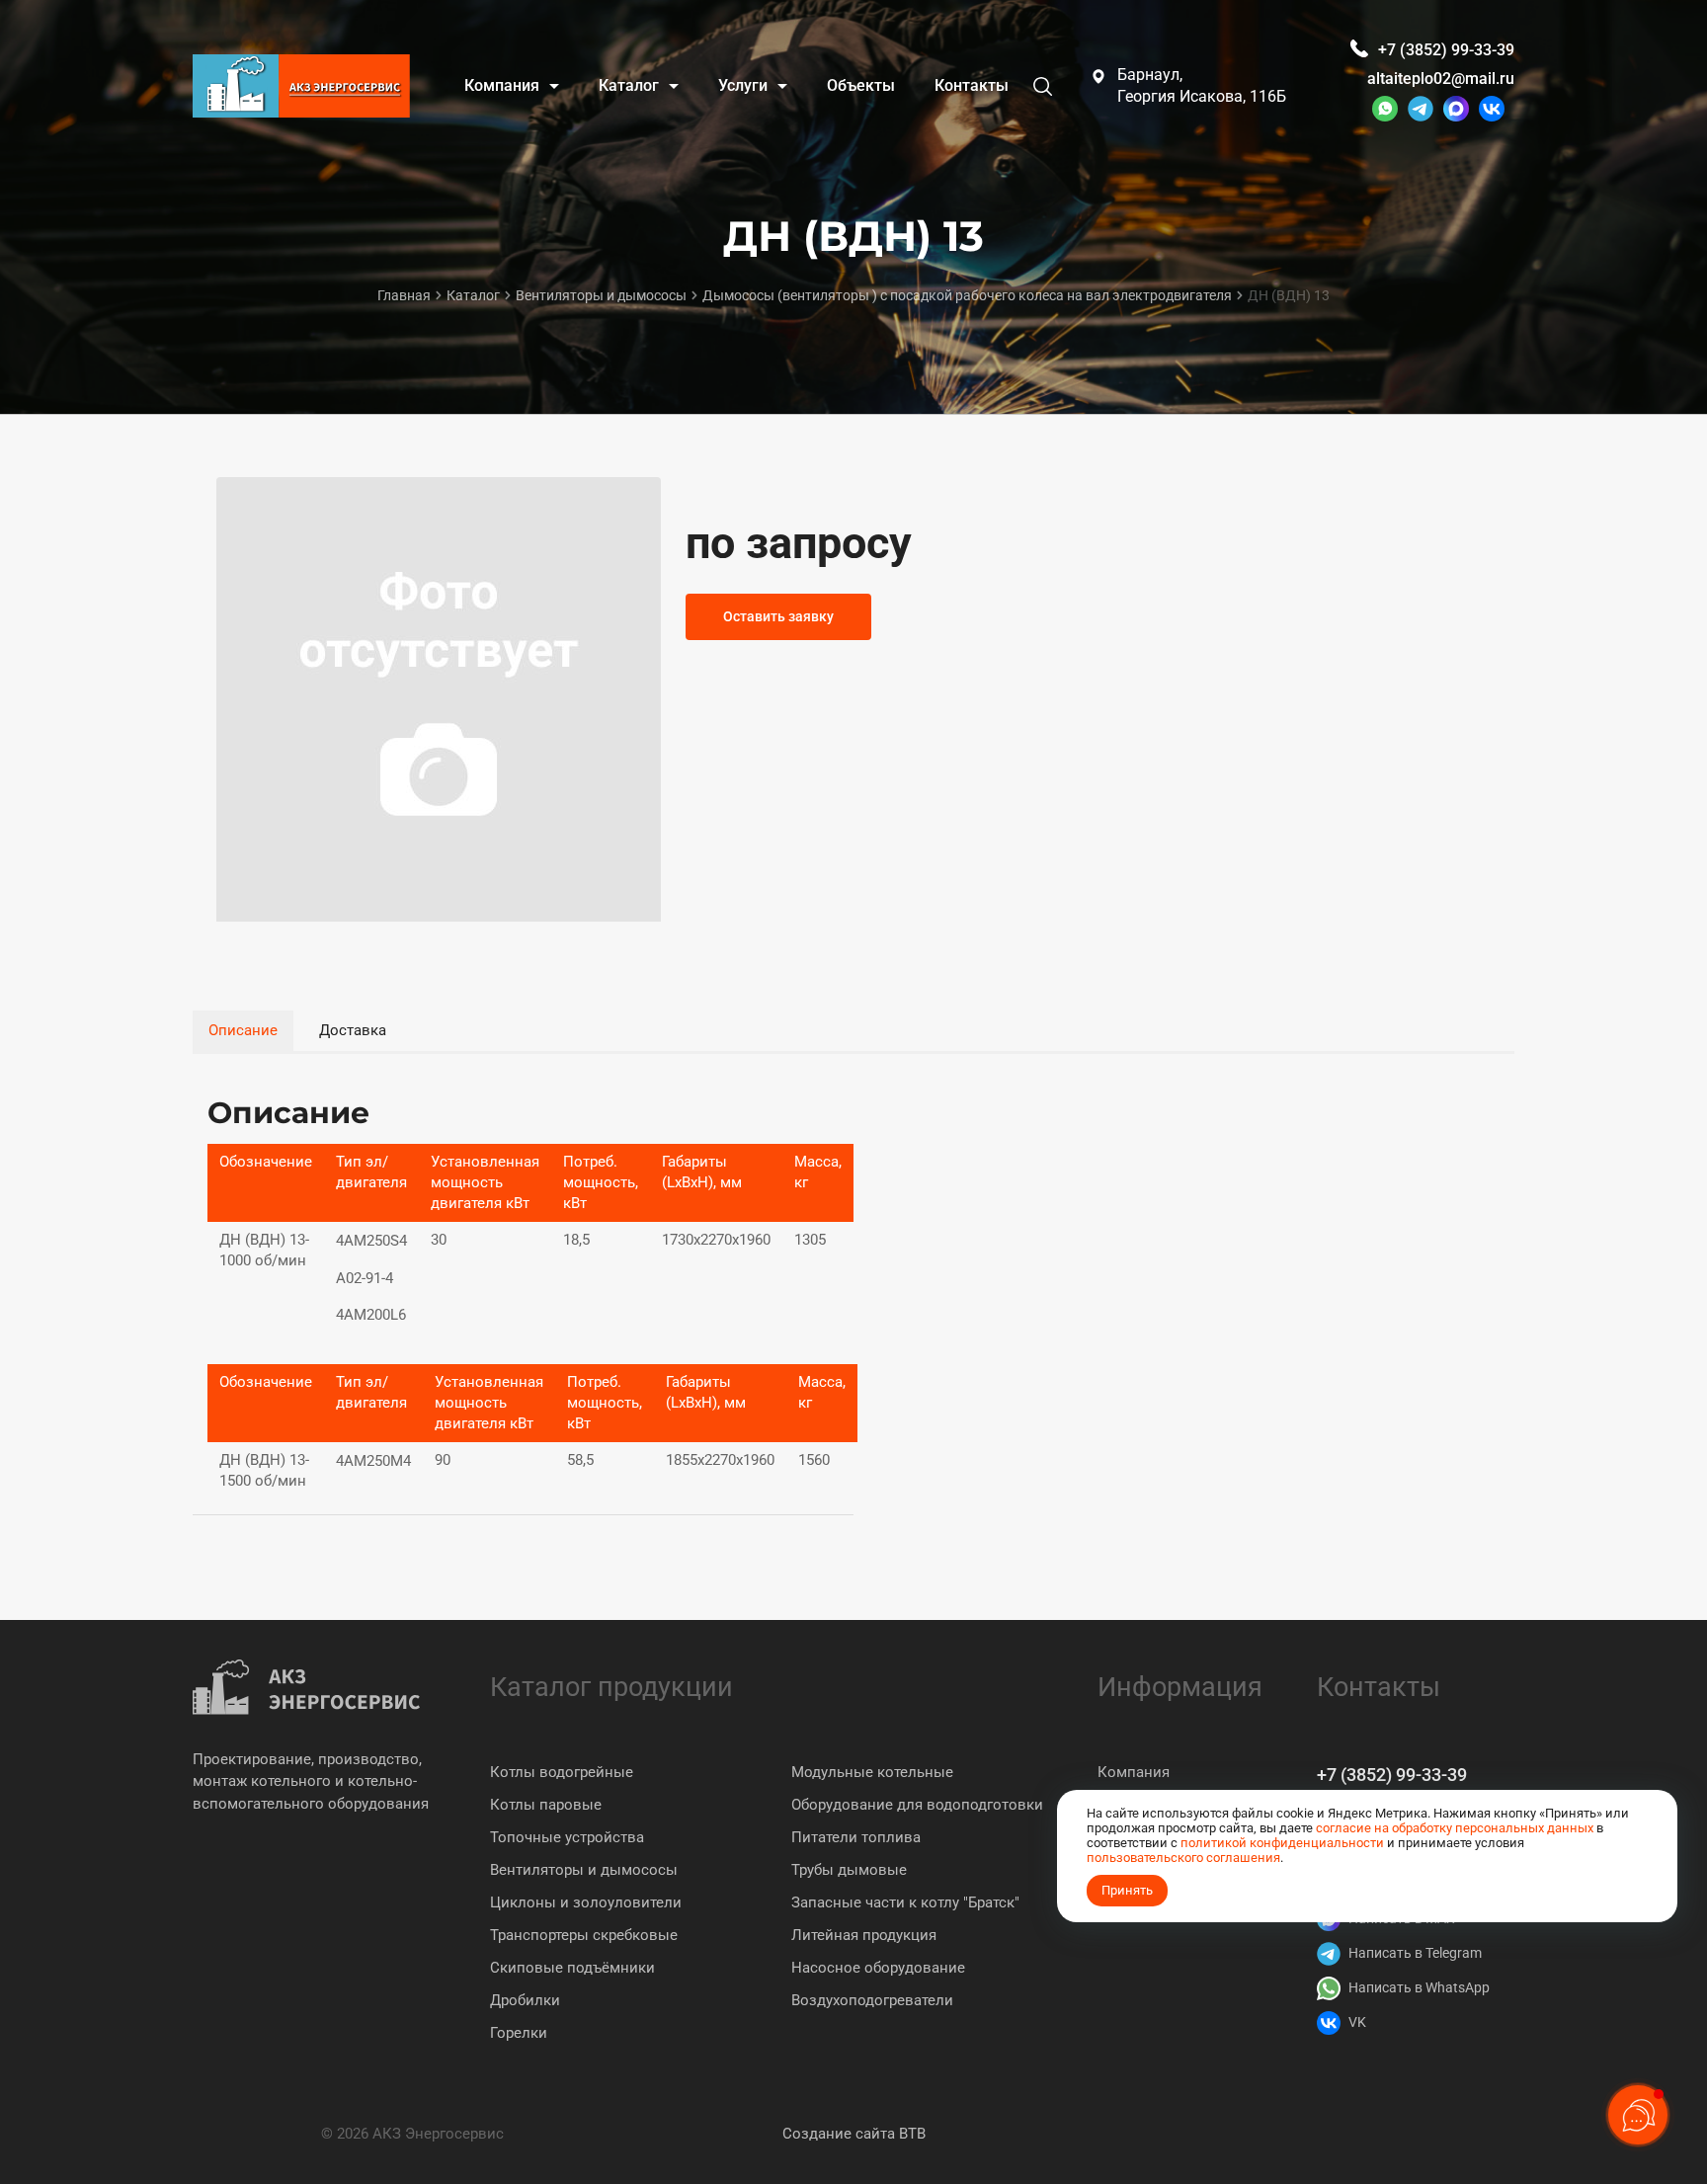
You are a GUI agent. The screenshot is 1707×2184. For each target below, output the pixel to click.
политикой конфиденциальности (1282, 1843)
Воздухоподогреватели (872, 2000)
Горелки (519, 2033)
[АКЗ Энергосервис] (301, 86)
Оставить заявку (778, 616)
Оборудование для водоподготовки (917, 1805)
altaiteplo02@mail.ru (1441, 79)
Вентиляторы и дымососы (584, 1870)
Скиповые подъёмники (572, 1968)
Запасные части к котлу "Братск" (905, 1902)
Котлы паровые (546, 1805)
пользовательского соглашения (1183, 1858)
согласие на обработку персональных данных (1455, 1828)
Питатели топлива (856, 1837)
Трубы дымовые (849, 1870)
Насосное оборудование (878, 1968)
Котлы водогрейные (562, 1772)
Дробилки (525, 2000)
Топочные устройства (567, 1837)
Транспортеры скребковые (584, 1935)
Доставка (353, 1030)
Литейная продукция (864, 1935)
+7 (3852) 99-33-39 (1392, 1775)
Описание (243, 1030)
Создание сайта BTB (854, 2134)
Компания (1134, 1772)
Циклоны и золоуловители (586, 1902)
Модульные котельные (872, 1772)
